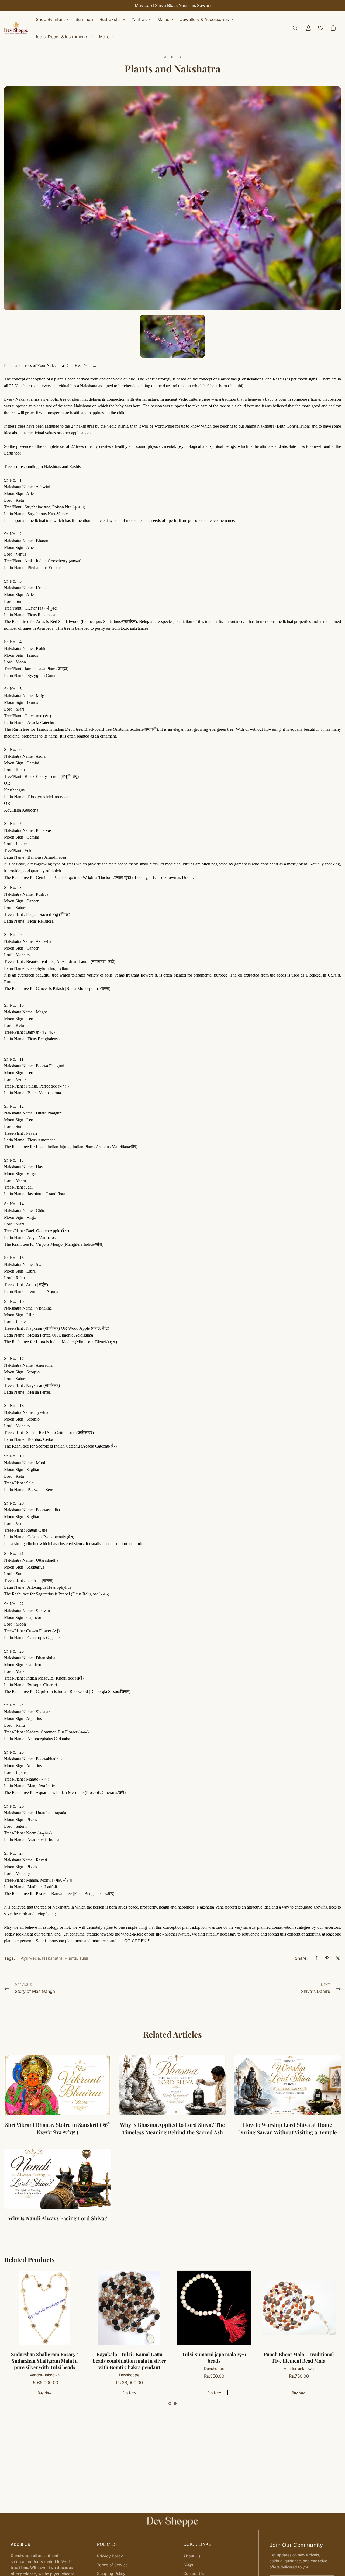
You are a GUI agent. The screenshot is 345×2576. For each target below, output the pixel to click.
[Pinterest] (327, 1958)
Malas (163, 19)
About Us (192, 2556)
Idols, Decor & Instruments (62, 37)
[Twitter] (338, 1958)
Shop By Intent (50, 19)
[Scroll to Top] (334, 2547)
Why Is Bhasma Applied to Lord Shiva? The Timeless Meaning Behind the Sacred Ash (172, 2128)
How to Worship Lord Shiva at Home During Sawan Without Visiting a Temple (287, 2128)
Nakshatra (52, 1958)
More (104, 37)
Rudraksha (110, 19)
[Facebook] (316, 1958)
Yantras (139, 19)
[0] (333, 28)
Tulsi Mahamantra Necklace (130, 2354)
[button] (170, 2404)
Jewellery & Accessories (204, 19)
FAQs (188, 2565)
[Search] (295, 28)
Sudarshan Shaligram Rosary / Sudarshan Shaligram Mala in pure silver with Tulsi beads (299, 2361)
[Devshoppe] (16, 28)
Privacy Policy (110, 2556)
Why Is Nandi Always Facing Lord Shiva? (58, 2218)
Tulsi (84, 1958)
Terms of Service (112, 2565)
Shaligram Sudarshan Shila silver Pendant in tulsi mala (215, 2357)
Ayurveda (30, 1958)
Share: (301, 1958)
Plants (71, 1958)
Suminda (84, 19)
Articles (172, 57)
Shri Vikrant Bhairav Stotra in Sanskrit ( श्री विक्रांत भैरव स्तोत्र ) (58, 2128)
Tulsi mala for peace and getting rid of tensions (45, 2357)
